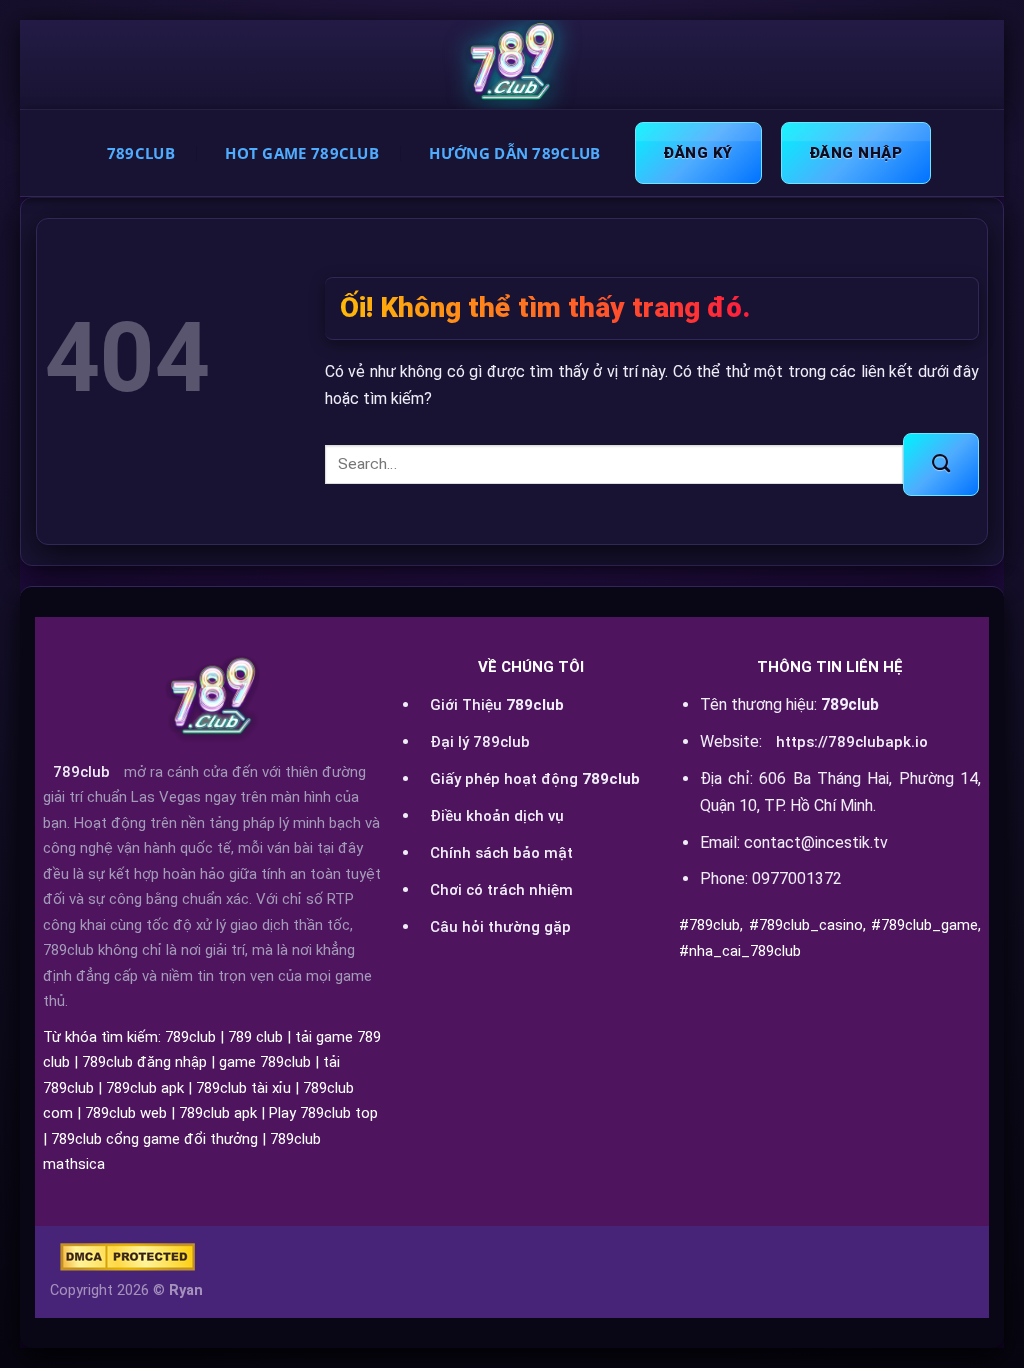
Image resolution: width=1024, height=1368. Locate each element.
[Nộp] (941, 464)
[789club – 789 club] (512, 65)
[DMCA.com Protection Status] (127, 1257)
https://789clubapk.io (852, 742)
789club (81, 772)
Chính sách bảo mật (501, 853)
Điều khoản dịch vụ (497, 816)
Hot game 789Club (302, 153)
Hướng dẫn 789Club (514, 153)
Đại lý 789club (480, 742)
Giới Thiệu (497, 705)
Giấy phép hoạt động (535, 779)
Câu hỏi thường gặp (500, 927)
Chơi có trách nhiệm (501, 890)
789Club (141, 153)
